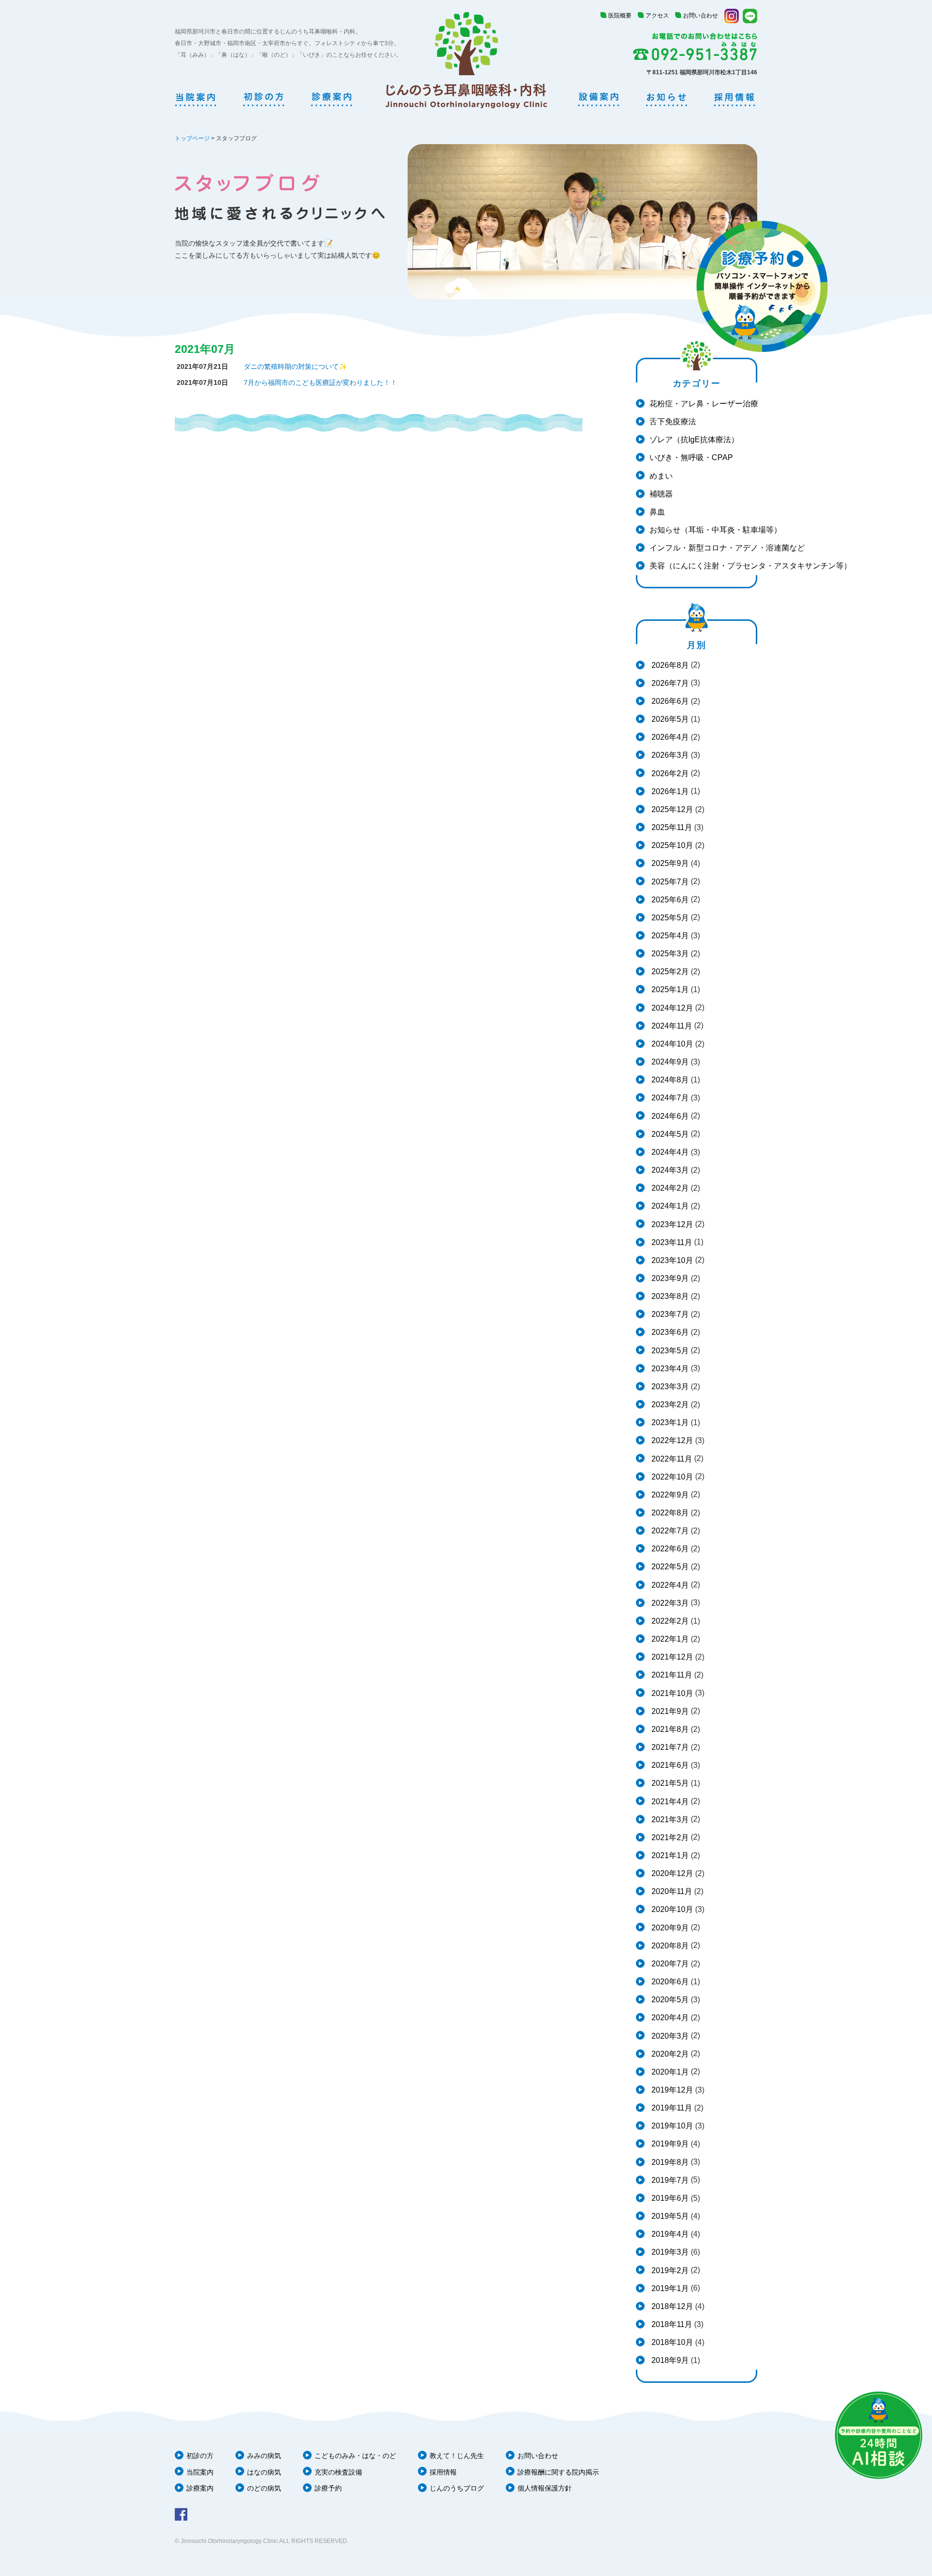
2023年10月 (671, 1260)
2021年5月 (669, 1783)
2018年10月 (671, 2342)
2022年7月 (669, 1531)
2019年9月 (669, 2144)
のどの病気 (264, 2488)
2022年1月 (669, 1639)
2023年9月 (669, 1278)
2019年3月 (669, 2252)
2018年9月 (669, 2360)
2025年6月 (669, 900)
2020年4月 (669, 2018)
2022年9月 (669, 1495)
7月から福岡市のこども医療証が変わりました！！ (320, 382)
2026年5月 (669, 719)
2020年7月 (669, 1964)
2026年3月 (669, 755)
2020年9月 (669, 1928)
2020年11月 (671, 1891)
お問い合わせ (700, 16)
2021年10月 (671, 1693)
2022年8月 (669, 1513)
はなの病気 (264, 2472)
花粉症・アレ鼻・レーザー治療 (704, 404)
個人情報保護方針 (545, 2488)
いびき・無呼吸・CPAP (691, 457)
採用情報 (443, 2472)
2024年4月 (669, 1152)
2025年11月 (671, 827)
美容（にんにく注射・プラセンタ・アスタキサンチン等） (750, 566)
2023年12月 (671, 1224)
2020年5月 (669, 2000)
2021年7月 (669, 1747)
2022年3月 (669, 1603)
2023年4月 (669, 1369)
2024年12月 (671, 1008)
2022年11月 (671, 1459)
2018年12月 (671, 2306)
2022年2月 (669, 1621)
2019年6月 (669, 2198)
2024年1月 (669, 1206)
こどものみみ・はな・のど (355, 2456)
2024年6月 (669, 1116)
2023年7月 (669, 1314)
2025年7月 (669, 882)
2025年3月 (669, 954)
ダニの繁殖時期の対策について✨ (295, 366)
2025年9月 (669, 863)
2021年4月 (669, 1802)
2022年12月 (671, 1440)
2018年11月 (671, 2324)
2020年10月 (671, 1909)
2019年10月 (671, 2126)
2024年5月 (669, 1134)
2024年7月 (669, 1098)
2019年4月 (669, 2234)
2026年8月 (669, 665)
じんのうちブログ (457, 2488)
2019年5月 (669, 2216)
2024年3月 (669, 1170)
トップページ (192, 138)
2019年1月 (669, 2288)
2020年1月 (669, 2072)
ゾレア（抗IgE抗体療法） (694, 440)
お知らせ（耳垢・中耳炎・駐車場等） (716, 530)
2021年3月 (669, 1820)
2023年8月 (669, 1296)
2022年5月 (669, 1567)
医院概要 (620, 16)
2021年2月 (669, 1837)
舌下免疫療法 (673, 422)
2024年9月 (669, 1062)
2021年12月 (671, 1657)
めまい (661, 476)
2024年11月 (671, 1026)
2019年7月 (669, 2180)
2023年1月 (669, 1422)
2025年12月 (671, 809)
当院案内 (200, 2472)
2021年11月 (671, 1675)
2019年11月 (671, 2108)
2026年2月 (669, 773)
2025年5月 (669, 918)
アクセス (657, 16)
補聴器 (661, 494)
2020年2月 (669, 2054)
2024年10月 (671, 1044)
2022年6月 (669, 1549)
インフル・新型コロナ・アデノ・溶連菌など (727, 548)
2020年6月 (669, 1982)
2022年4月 (669, 1585)
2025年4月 (669, 936)
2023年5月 (669, 1351)
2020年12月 (671, 1873)
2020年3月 (669, 2036)
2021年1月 (669, 1855)
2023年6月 (669, 1332)
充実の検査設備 (338, 2472)
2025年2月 (669, 972)
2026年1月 (669, 791)
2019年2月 (669, 2270)
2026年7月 (669, 683)
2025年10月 (671, 845)
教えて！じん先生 (457, 2456)
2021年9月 (669, 1711)
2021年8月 (669, 1729)
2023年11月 (671, 1242)
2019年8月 (669, 2162)
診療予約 (328, 2488)
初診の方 (200, 2456)
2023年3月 (669, 1387)
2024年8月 (669, 1080)
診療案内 (200, 2488)
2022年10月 (671, 1477)
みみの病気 (264, 2456)
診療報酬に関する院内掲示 (558, 2472)
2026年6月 (669, 701)
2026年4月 (669, 737)
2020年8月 (669, 1946)
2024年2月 (669, 1188)
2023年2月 (669, 1404)
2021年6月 (669, 1765)
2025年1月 (669, 989)
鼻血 (657, 512)
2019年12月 (671, 2090)
